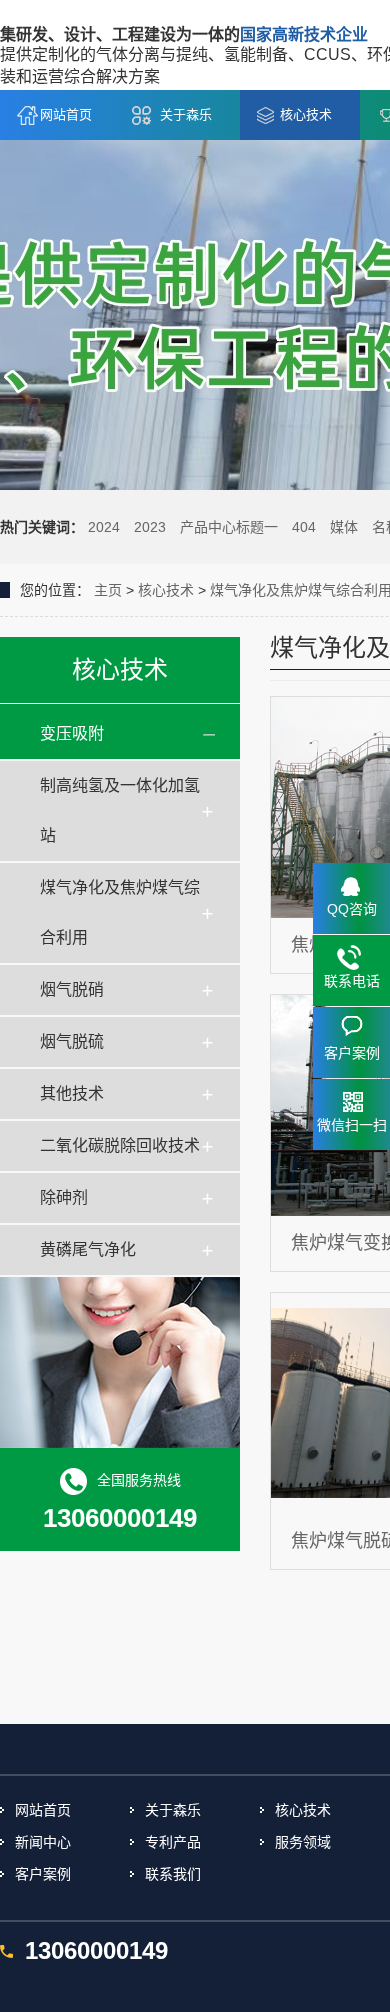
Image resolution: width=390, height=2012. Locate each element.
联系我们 (173, 1874)
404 (304, 527)
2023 (150, 527)
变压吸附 (72, 733)
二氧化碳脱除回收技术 (120, 1145)
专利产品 (173, 1842)
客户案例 (43, 1874)
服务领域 (303, 1842)
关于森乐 (186, 114)
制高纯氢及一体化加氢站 (120, 810)
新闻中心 (43, 1842)
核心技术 (306, 114)
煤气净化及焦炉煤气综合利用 (120, 912)
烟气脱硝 (72, 989)
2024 (104, 527)
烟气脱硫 (72, 1041)
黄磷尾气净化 (88, 1249)
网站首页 (66, 114)
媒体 (344, 527)
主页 (108, 590)
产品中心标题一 (229, 527)
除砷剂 (64, 1197)
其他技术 (72, 1093)
